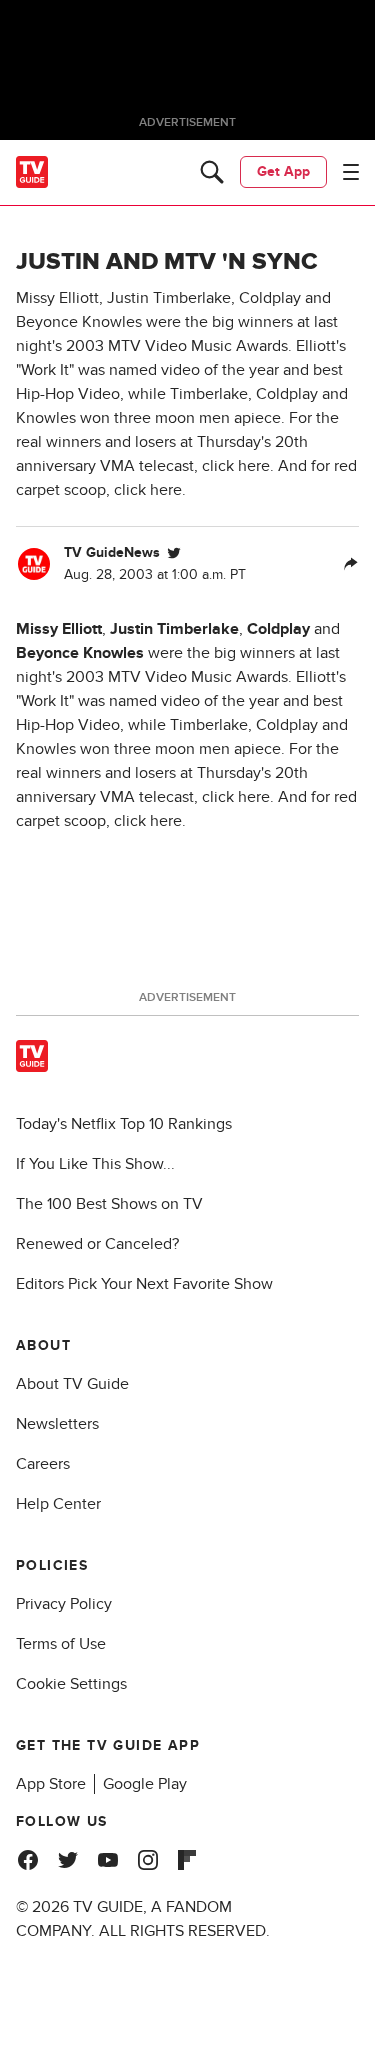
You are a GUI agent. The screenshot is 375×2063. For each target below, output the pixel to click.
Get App (283, 171)
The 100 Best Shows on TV (109, 1204)
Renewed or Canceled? (97, 1244)
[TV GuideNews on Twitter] (174, 553)
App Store (51, 1784)
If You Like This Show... (95, 1164)
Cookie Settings (71, 1684)
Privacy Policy (64, 1604)
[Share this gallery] (351, 564)
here (254, 797)
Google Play (145, 1784)
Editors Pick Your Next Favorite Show (144, 1284)
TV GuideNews (112, 552)
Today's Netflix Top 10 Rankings (124, 1124)
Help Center (58, 1504)
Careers (43, 1464)
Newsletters (57, 1424)
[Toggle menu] (351, 172)
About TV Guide (72, 1384)
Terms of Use (61, 1644)
